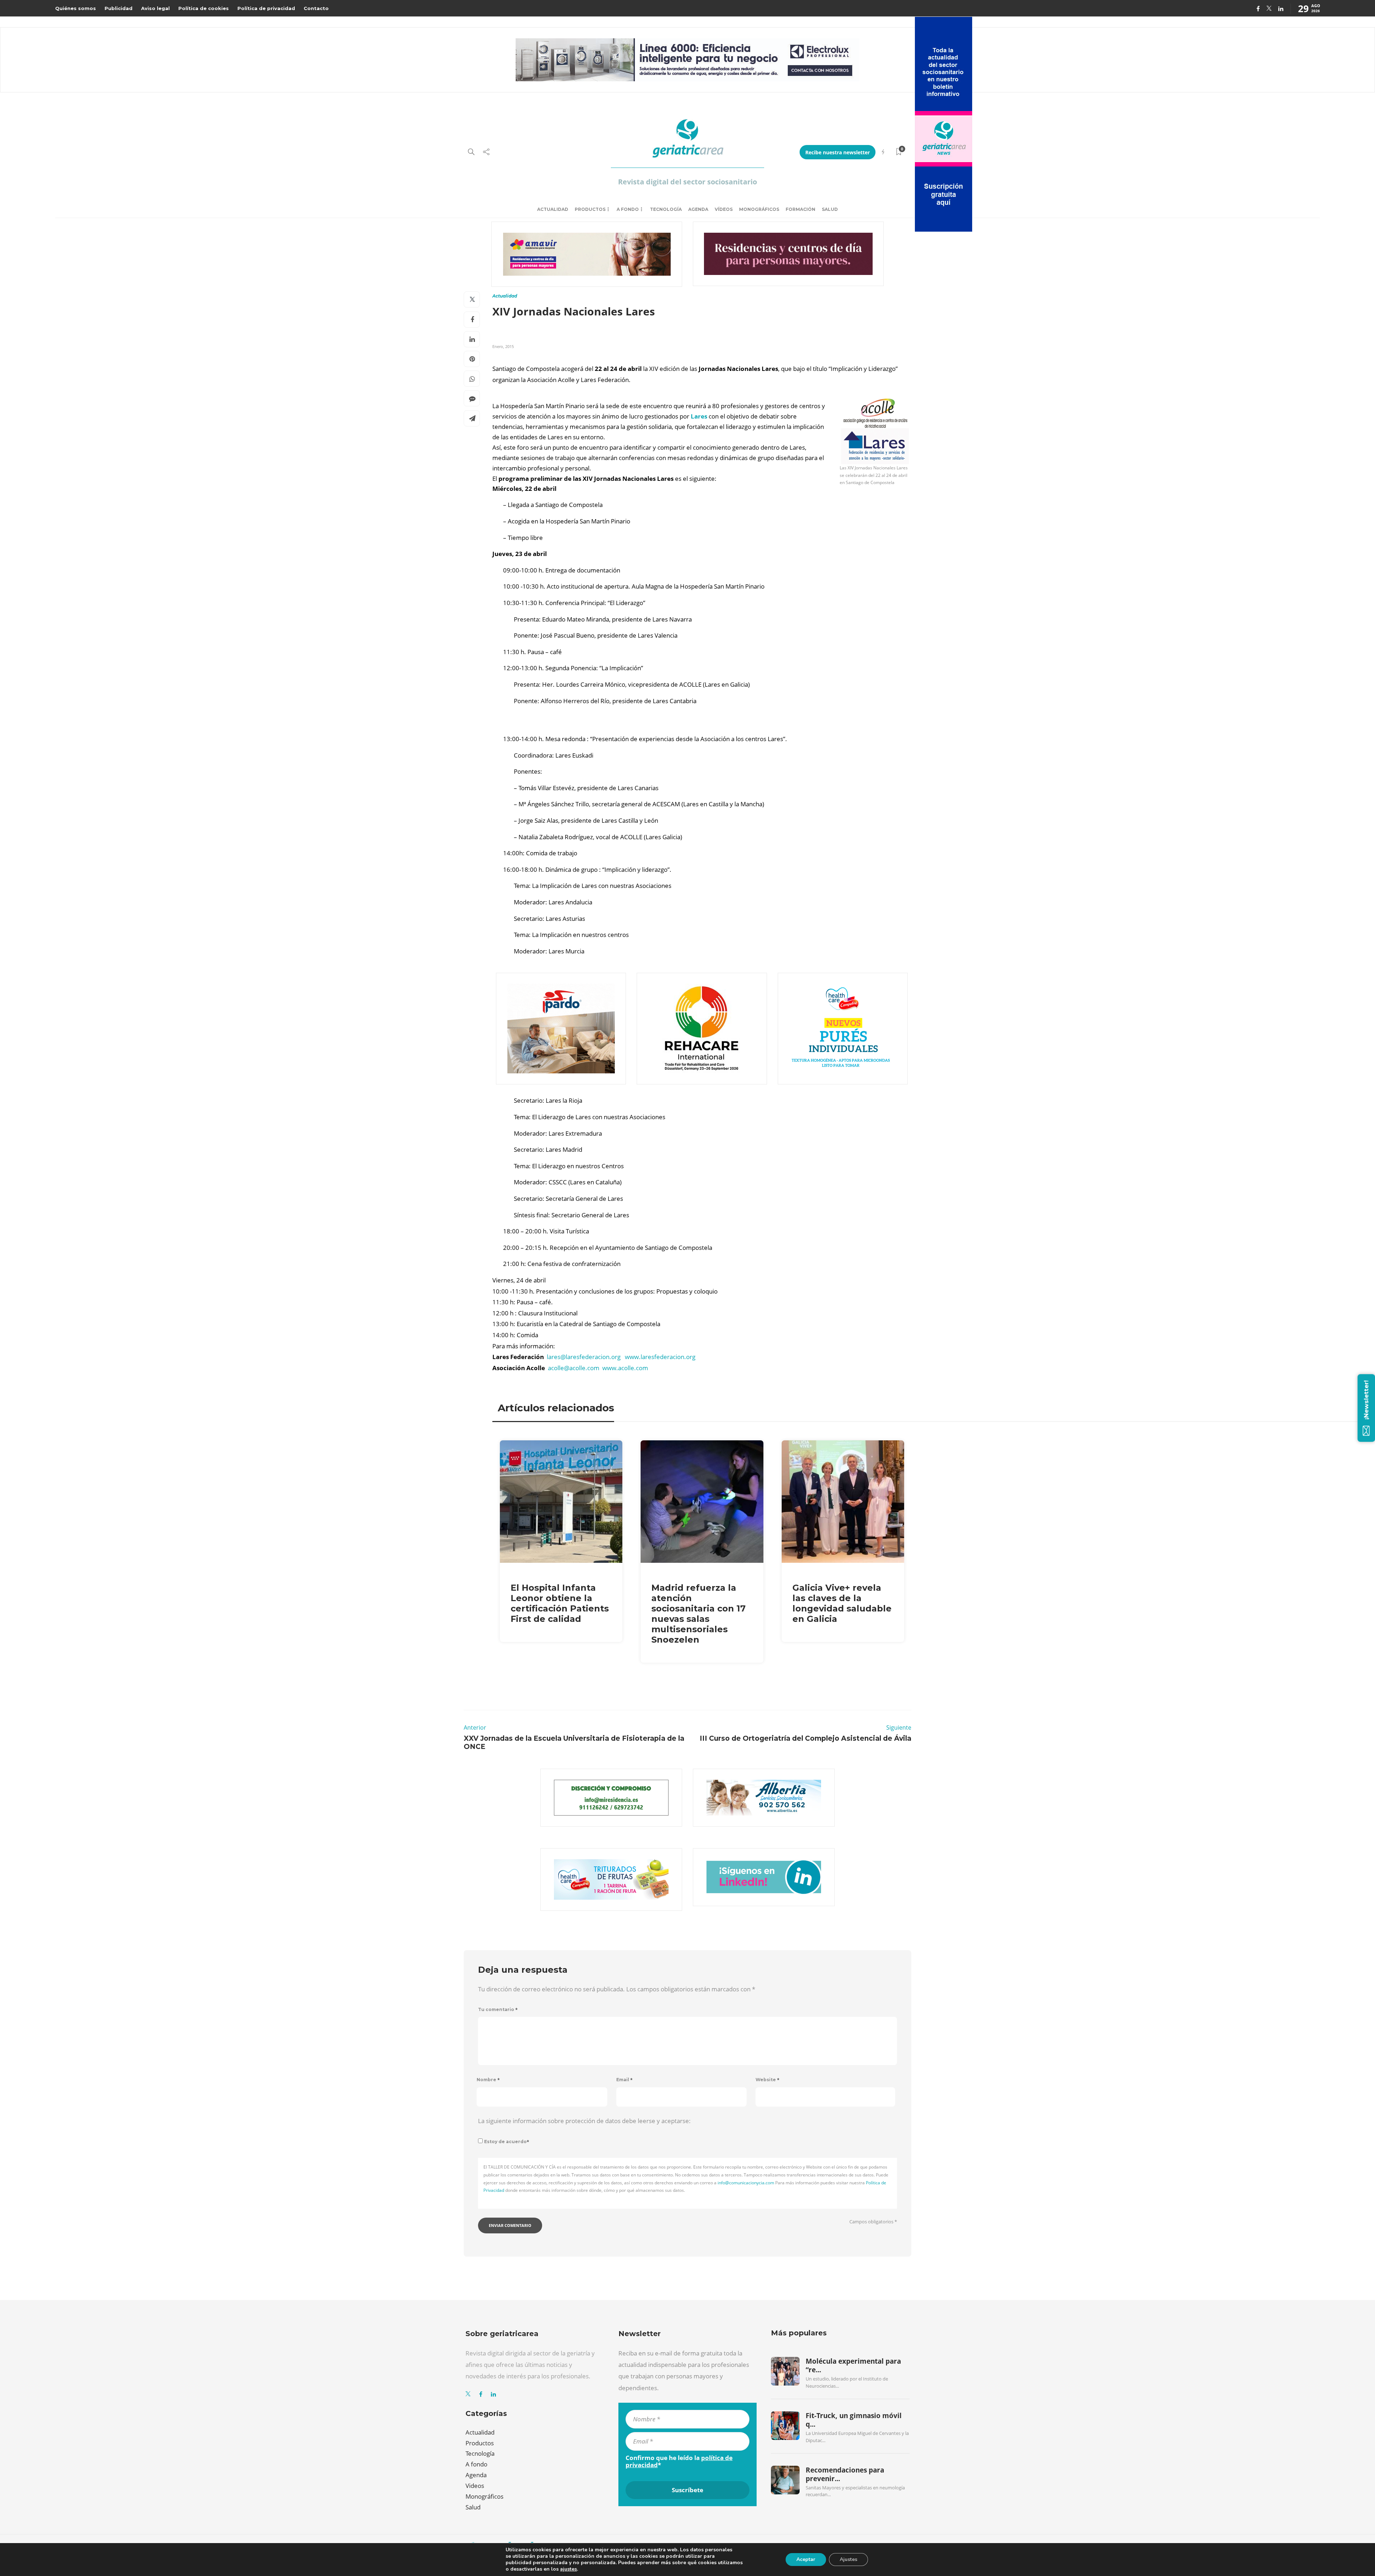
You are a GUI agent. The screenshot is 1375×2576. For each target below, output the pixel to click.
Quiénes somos (76, 8)
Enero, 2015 (503, 346)
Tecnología (666, 209)
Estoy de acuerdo (507, 2142)
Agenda (698, 209)
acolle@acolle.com (574, 1368)
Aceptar (806, 2559)
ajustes (568, 2569)
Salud (830, 209)
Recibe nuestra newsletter (838, 152)
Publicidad (119, 8)
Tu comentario (498, 2009)
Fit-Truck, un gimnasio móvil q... (854, 2420)
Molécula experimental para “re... (853, 2365)
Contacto (316, 8)
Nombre (488, 2080)
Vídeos (724, 209)
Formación (800, 209)
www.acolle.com (625, 1368)
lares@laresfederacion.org (584, 1357)
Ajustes (848, 2559)
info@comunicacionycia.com (746, 2183)
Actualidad (553, 209)
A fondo (628, 209)
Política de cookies (204, 8)
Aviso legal (155, 8)
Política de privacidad (266, 8)
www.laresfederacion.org (660, 1357)
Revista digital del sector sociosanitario (687, 182)
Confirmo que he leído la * (679, 2461)
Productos (590, 209)
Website (768, 2080)
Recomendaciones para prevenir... (845, 2474)
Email (624, 2080)
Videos (475, 2486)
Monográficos (759, 209)
